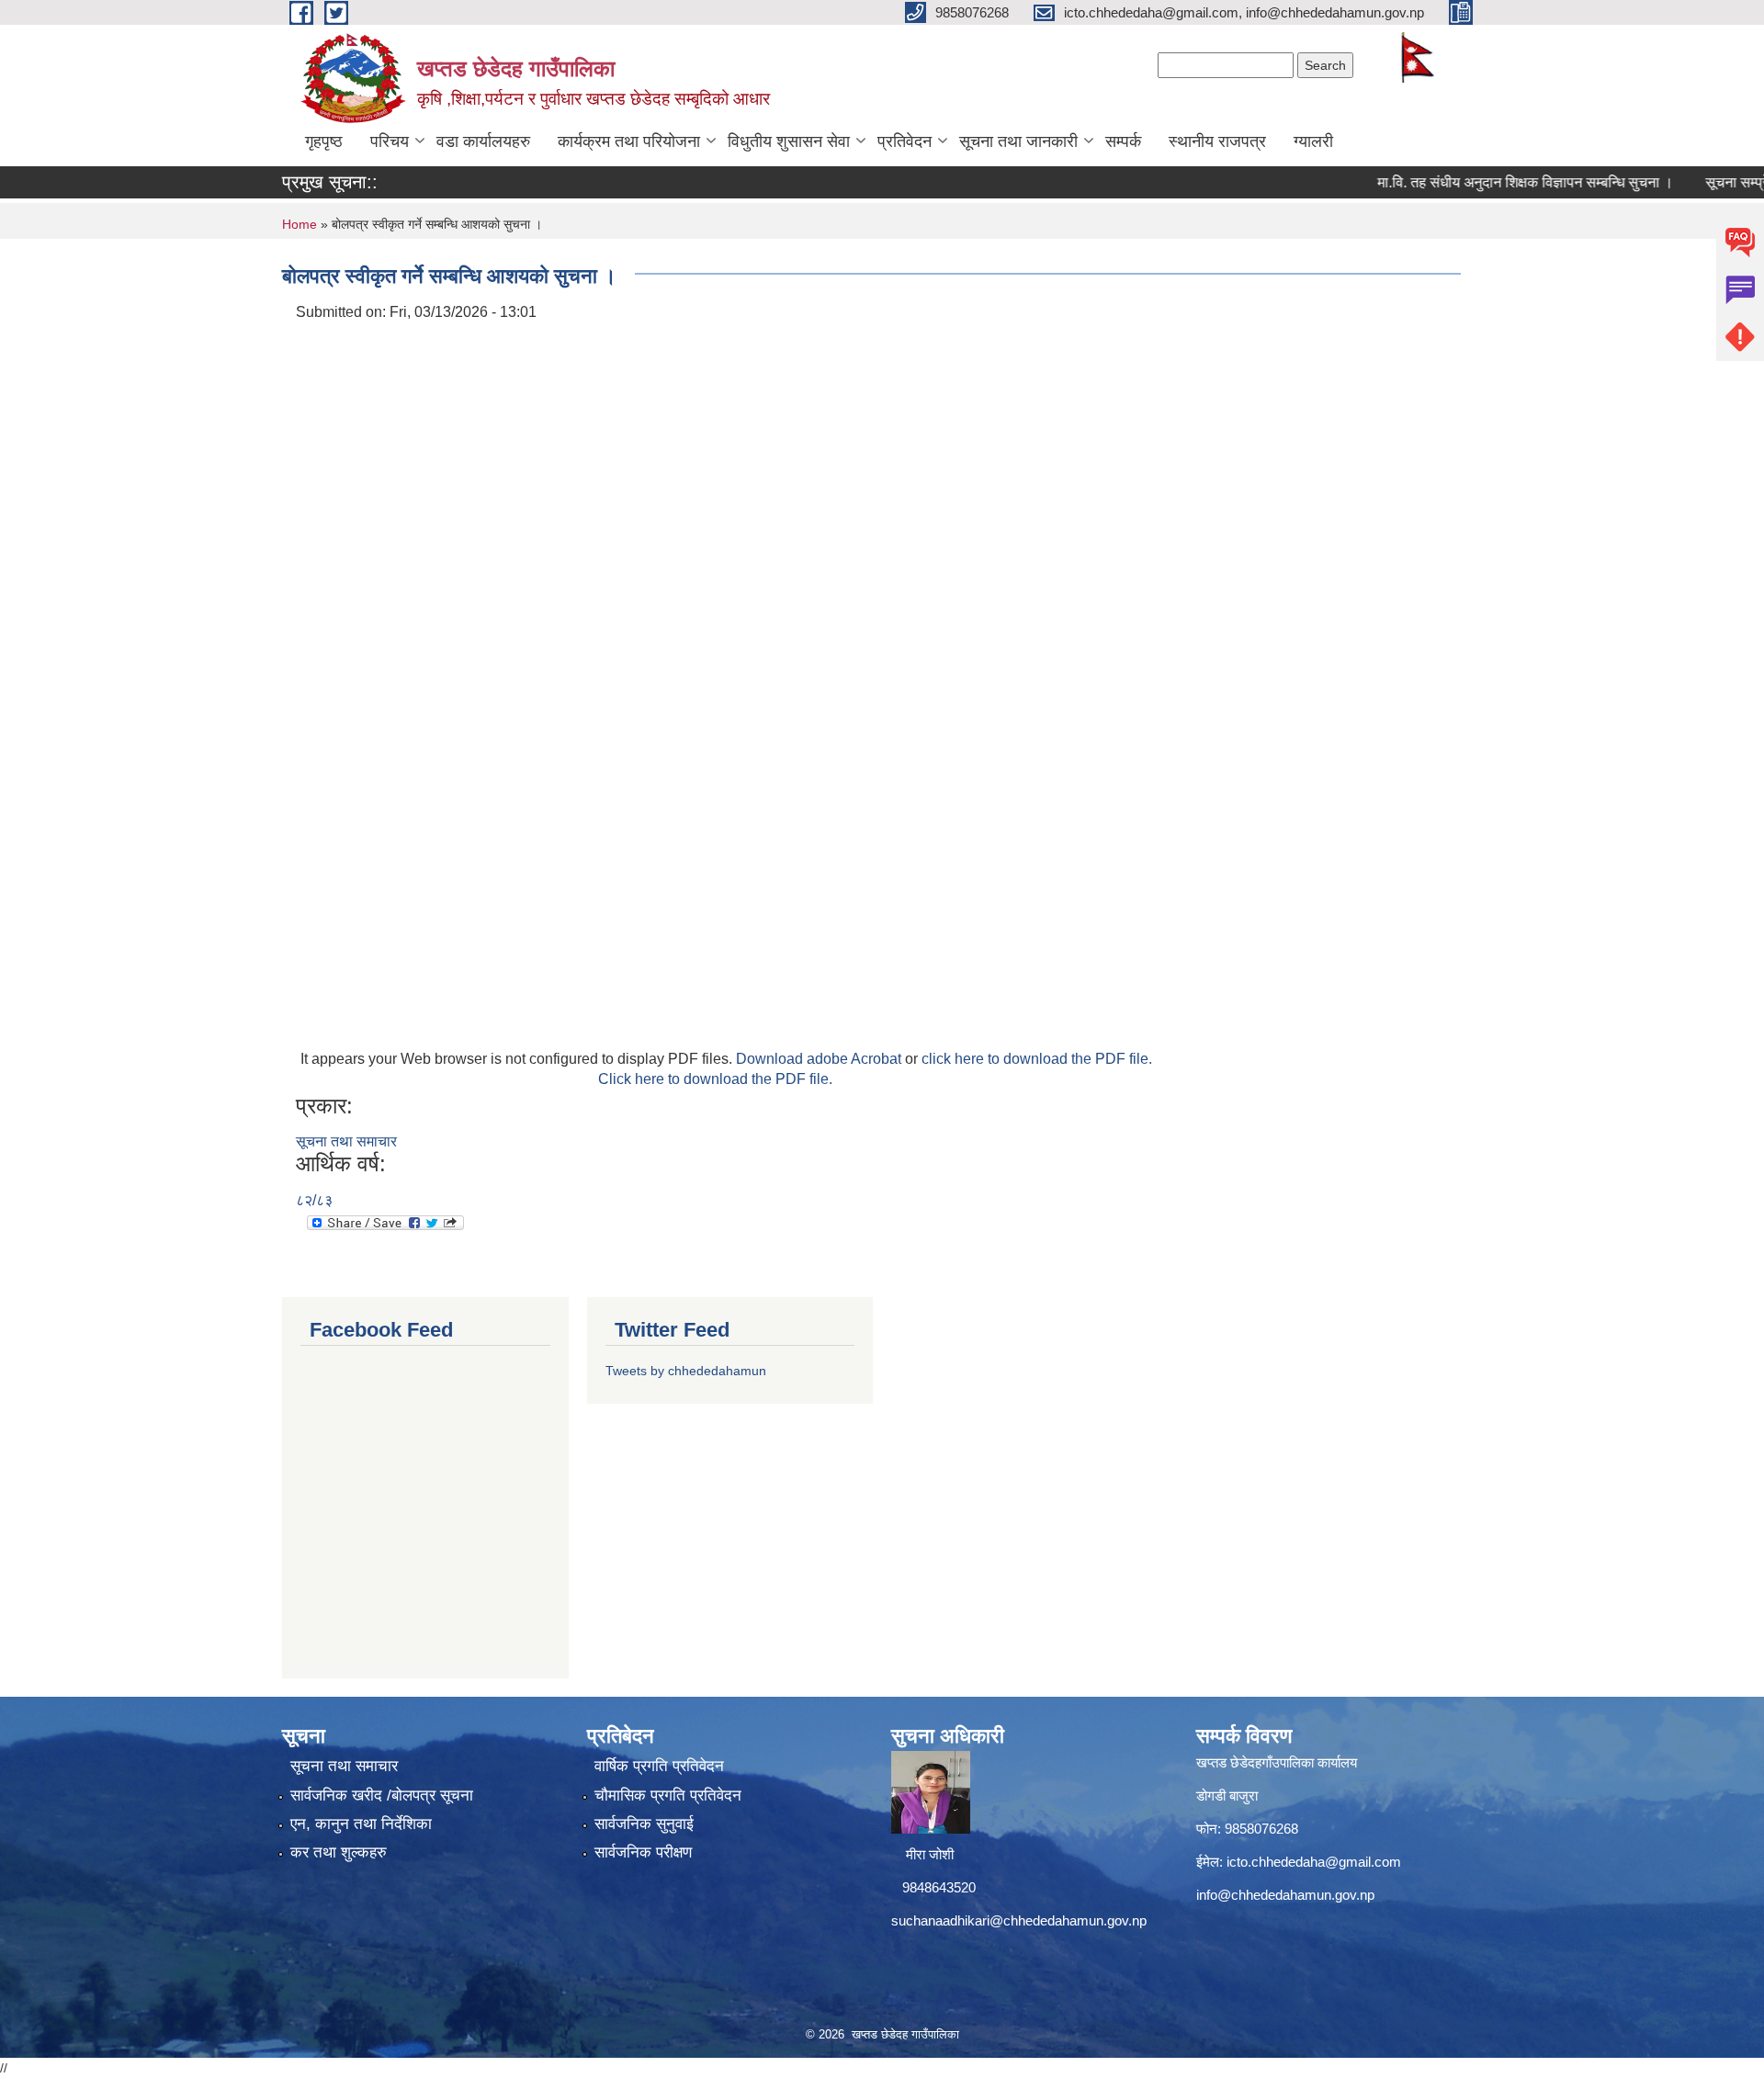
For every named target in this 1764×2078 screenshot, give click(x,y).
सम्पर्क (1123, 141)
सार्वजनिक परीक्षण (643, 1852)
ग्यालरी (1313, 141)
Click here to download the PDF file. (715, 1079)
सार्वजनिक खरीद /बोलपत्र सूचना (382, 1796)
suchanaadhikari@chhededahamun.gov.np (1019, 1920)
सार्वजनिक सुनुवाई (644, 1824)
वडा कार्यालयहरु (483, 141)
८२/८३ (314, 1200)
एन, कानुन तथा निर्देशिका (361, 1824)
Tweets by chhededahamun (686, 1371)
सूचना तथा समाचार (346, 1141)
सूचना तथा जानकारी (1018, 141)
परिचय (390, 141)
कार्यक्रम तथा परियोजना (629, 141)
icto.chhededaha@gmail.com (1314, 1862)
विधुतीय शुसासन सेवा (789, 141)
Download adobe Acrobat (820, 1059)
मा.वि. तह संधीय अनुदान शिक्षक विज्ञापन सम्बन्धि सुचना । (1485, 182)
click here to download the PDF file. (1037, 1059)
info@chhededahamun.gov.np (1285, 1895)
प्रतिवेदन (905, 141)
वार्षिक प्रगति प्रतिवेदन (659, 1766)
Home (300, 224)
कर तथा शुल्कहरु (339, 1852)
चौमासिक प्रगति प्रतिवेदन (668, 1796)
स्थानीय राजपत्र (1217, 141)
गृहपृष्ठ (324, 141)
